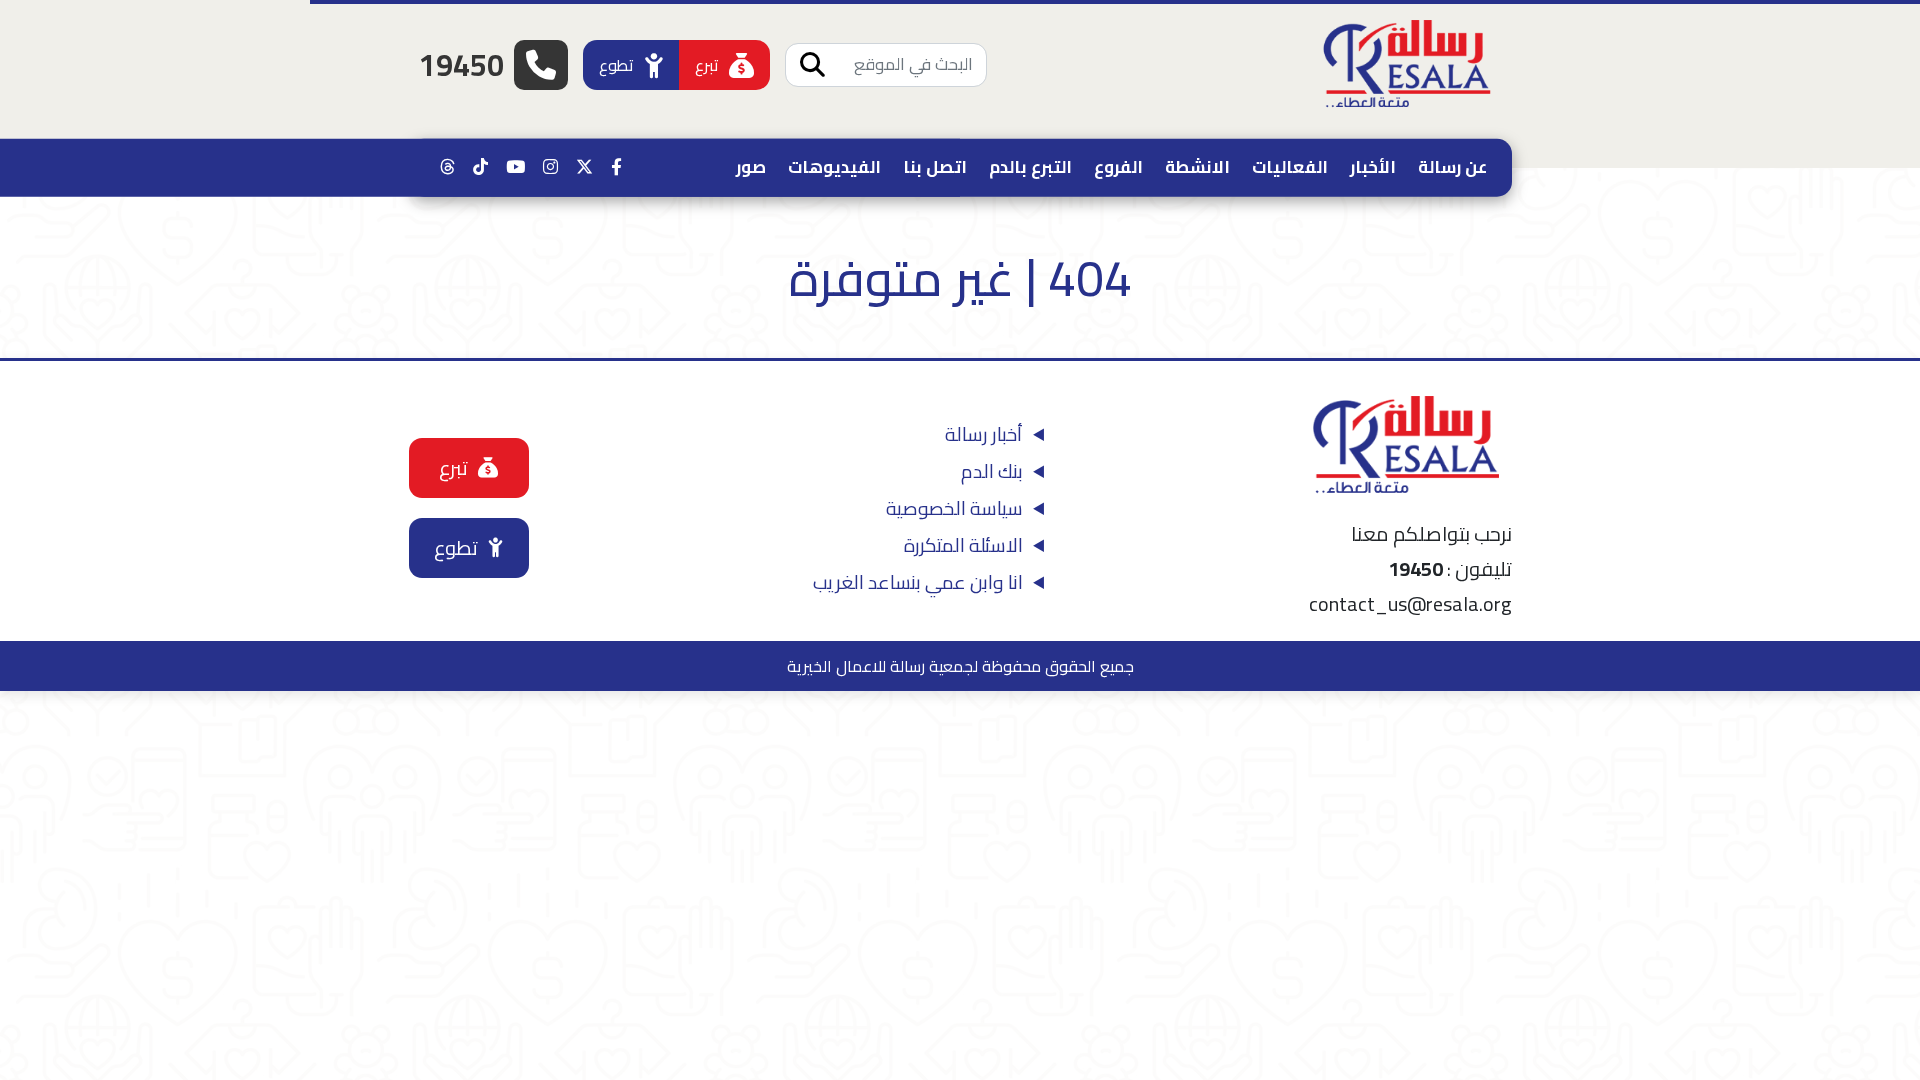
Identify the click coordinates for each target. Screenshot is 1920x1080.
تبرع (707, 65)
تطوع (616, 65)
